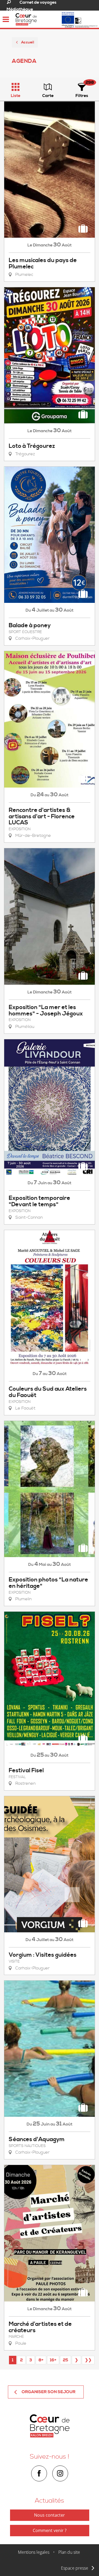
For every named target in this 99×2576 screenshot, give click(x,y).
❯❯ (88, 2360)
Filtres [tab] (82, 96)
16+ (53, 2360)
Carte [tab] (48, 96)
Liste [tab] (16, 96)
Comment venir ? (50, 2530)
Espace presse (75, 2568)
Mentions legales (34, 2552)
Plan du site (69, 2552)
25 (65, 2360)
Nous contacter (49, 2515)
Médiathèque (20, 9)
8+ (41, 2360)
